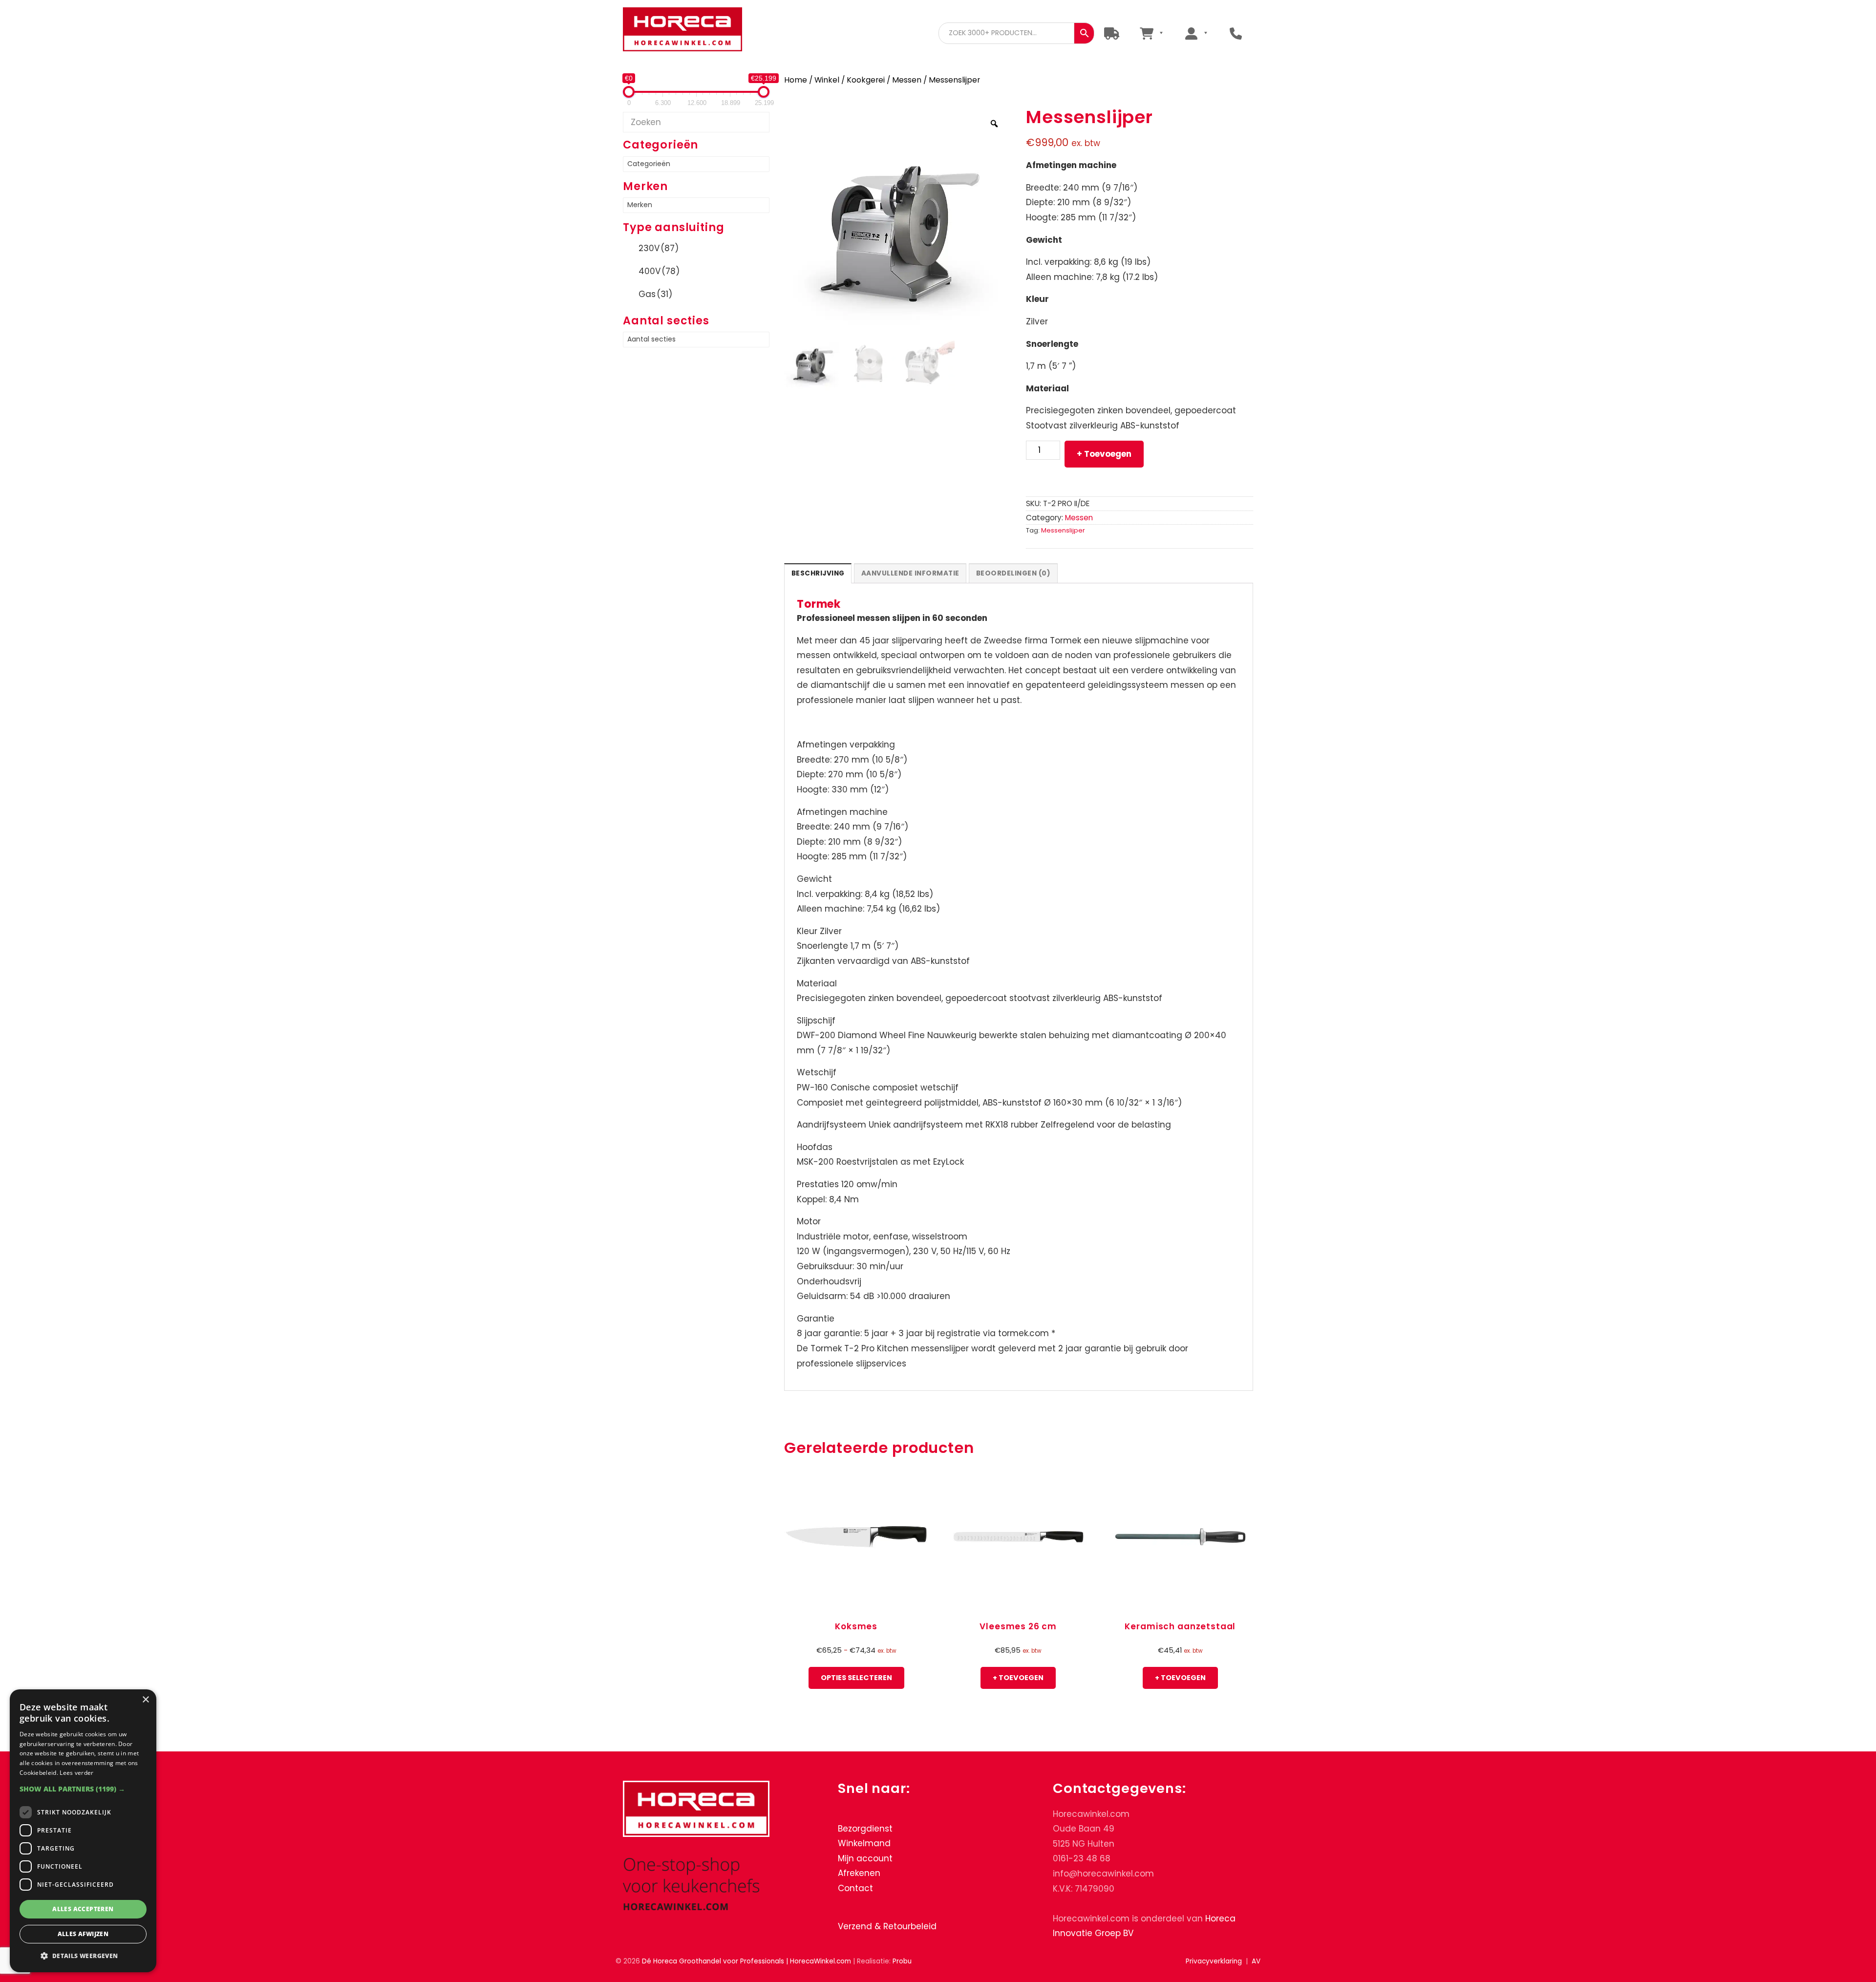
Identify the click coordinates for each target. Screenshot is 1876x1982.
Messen (907, 80)
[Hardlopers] (1112, 33)
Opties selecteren (856, 1678)
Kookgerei (866, 80)
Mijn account (865, 1858)
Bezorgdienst (865, 1828)
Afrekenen (859, 1873)
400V (659, 271)
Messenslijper (1063, 530)
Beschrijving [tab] (818, 573)
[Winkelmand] (1151, 33)
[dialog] (83, 1831)
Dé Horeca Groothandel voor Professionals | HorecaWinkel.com (690, 31)
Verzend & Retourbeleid (887, 1926)
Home (796, 80)
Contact (855, 1888)
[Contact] (1236, 33)
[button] (83, 1789)
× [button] (145, 1700)
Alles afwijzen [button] (83, 1934)
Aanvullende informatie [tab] (910, 573)
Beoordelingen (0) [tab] (1013, 573)
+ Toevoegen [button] (1018, 1678)
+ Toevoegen (1104, 454)
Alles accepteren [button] (83, 1909)
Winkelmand (864, 1843)
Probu (902, 1961)
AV (1256, 1961)
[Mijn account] (1196, 33)
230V (659, 248)
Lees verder (76, 1773)
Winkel (827, 80)
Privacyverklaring (1214, 1961)
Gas (655, 294)
